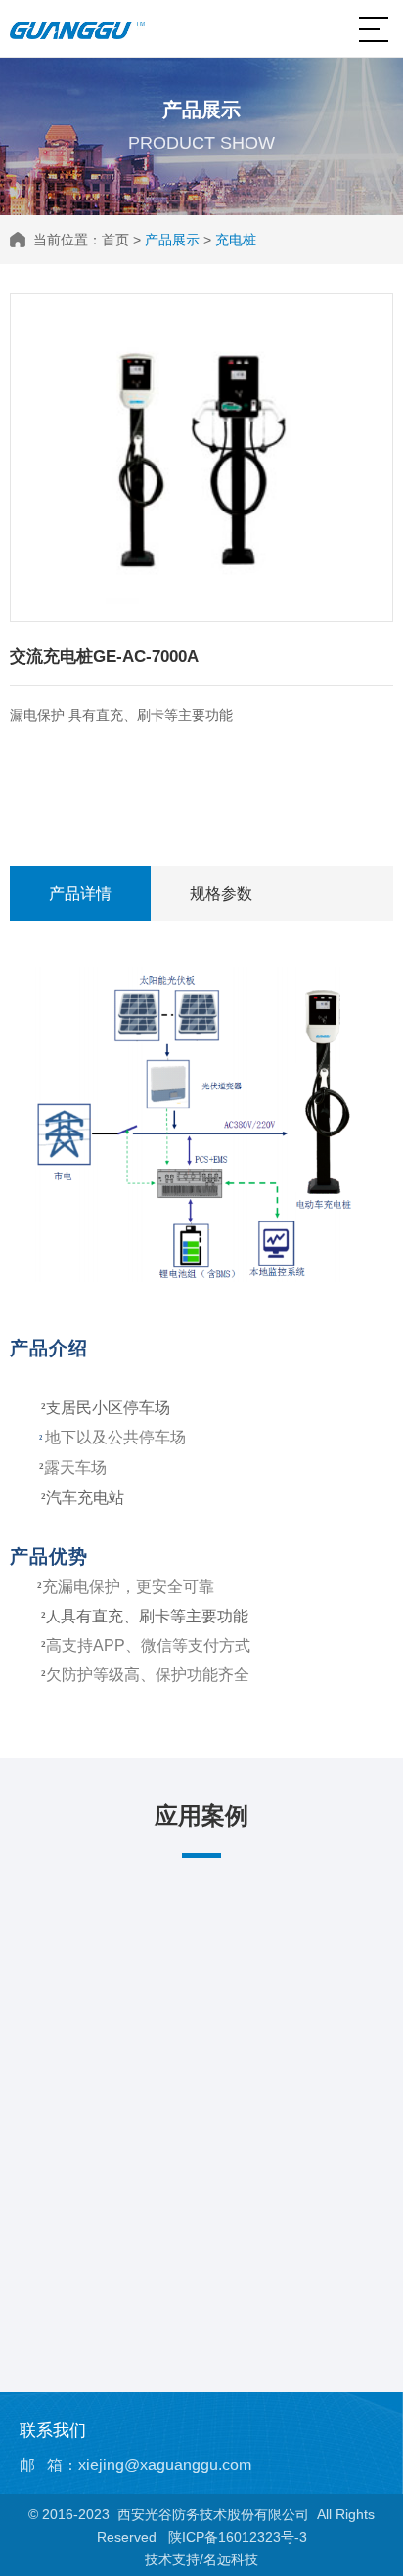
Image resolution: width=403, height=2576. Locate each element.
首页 (115, 240)
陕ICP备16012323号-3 (238, 2537)
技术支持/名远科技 (201, 2559)
